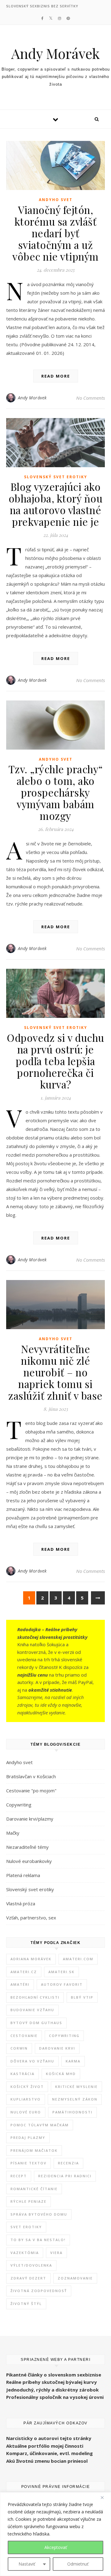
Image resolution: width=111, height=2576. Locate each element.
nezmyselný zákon (75, 2099)
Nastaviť (27, 2564)
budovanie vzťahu (32, 2010)
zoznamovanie (75, 2278)
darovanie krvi (57, 2048)
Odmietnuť (78, 2564)
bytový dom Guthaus (36, 2023)
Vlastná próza (21, 1903)
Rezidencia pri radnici (65, 2176)
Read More (56, 376)
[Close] (105, 2497)
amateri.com (78, 1959)
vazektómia (25, 2253)
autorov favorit (62, 1984)
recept (19, 2176)
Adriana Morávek (31, 1959)
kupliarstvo (26, 2099)
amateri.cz (24, 1972)
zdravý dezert (28, 2278)
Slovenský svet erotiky (56, 477)
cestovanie (24, 2036)
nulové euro (26, 2112)
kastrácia (23, 2074)
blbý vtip (82, 1997)
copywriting (64, 2036)
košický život (27, 2087)
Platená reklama (23, 1875)
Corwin (19, 2048)
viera (56, 2253)
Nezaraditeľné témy (27, 1847)
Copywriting (19, 1805)
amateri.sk (62, 1972)
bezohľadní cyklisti (35, 1997)
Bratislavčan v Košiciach (31, 1776)
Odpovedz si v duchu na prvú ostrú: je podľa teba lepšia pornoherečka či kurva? (55, 1061)
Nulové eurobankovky (29, 1861)
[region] (55, 2534)
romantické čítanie (34, 2189)
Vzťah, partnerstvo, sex (31, 1918)
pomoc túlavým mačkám (40, 2125)
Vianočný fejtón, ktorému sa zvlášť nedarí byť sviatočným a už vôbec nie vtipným (55, 233)
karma (73, 2061)
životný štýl (26, 2304)
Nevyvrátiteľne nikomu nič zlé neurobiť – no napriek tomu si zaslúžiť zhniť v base (55, 1372)
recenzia (68, 2163)
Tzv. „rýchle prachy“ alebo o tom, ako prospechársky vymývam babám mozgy (56, 792)
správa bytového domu (39, 2214)
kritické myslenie (76, 2087)
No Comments (90, 398)
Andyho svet (56, 200)
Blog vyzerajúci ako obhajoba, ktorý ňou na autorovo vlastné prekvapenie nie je (56, 504)
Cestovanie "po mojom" (31, 1790)
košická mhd (61, 2074)
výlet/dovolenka (31, 2265)
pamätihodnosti (72, 2112)
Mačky (13, 1833)
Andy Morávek (55, 53)
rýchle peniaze (29, 2201)
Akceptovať (56, 2547)
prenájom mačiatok (34, 2150)
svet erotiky (26, 2227)
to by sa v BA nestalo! (38, 2240)
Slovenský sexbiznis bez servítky (42, 6)
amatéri (20, 1984)
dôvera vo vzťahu (32, 2061)
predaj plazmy (28, 2138)
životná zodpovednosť (39, 2291)
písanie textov (29, 2163)
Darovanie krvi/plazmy (30, 1819)
